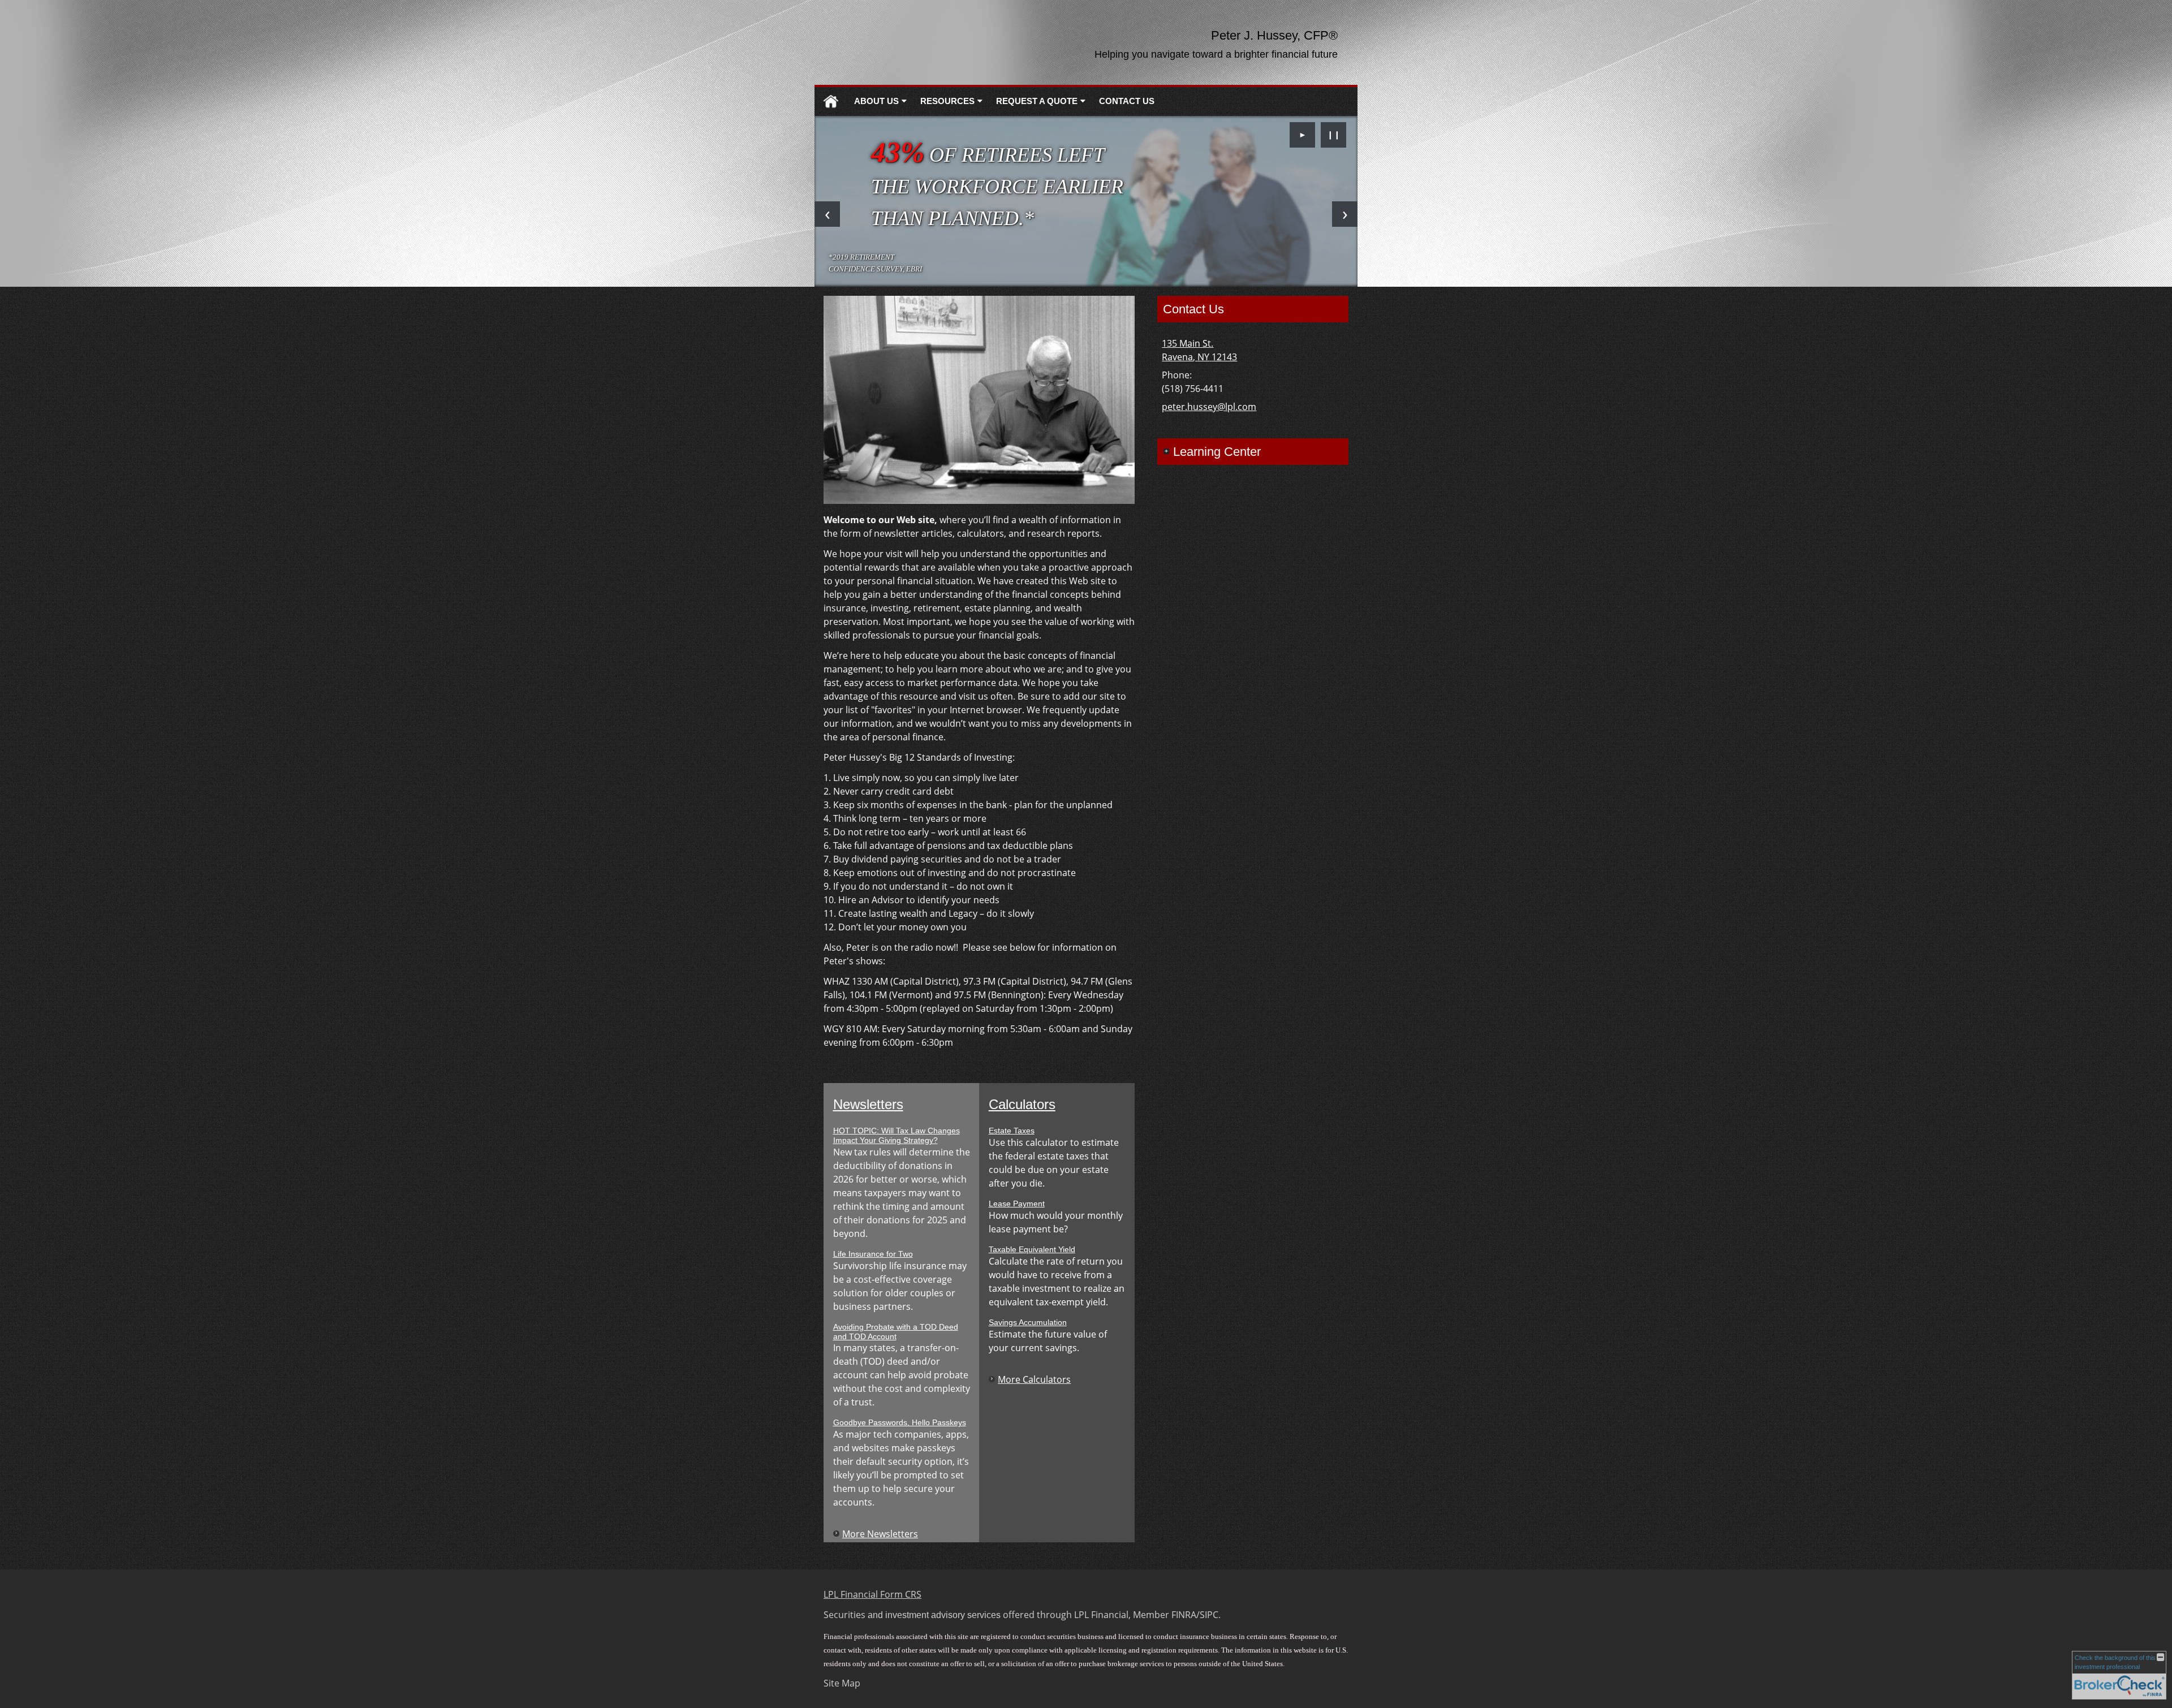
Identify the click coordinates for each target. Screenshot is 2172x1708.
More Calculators (1034, 1379)
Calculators (1022, 1104)
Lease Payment (1017, 1204)
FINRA (1184, 1615)
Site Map (842, 1683)
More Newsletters (880, 1534)
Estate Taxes (1012, 1131)
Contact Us (1127, 101)
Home (831, 102)
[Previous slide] (827, 214)
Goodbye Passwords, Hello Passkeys (900, 1422)
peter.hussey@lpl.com (1209, 407)
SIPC (1209, 1615)
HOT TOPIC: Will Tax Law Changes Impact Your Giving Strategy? (897, 1135)
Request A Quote (1037, 101)
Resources (947, 101)
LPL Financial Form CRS (872, 1594)
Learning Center (1217, 452)
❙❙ (1334, 134)
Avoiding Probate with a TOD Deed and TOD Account (896, 1332)
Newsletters (868, 1104)
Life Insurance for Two (873, 1254)
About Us (876, 101)
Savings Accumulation (1028, 1322)
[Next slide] (1345, 214)
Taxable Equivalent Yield (1032, 1249)
